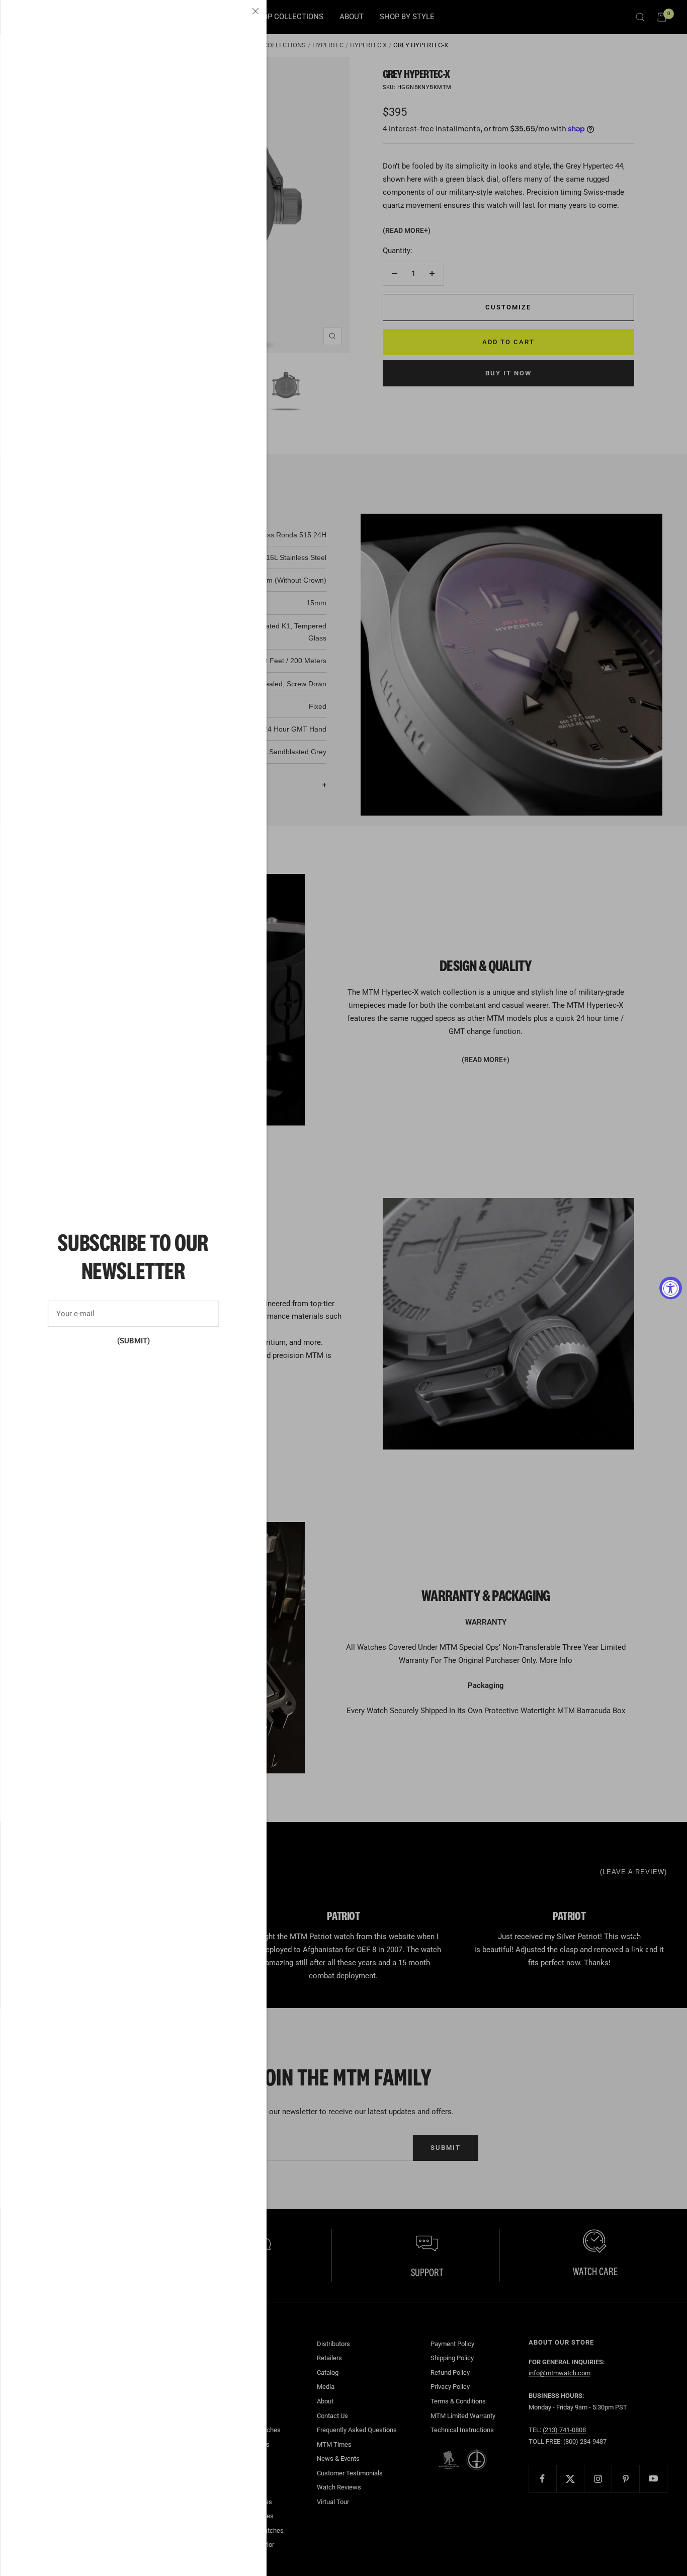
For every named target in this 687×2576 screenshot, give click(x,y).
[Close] (255, 11)
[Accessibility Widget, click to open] (671, 1288)
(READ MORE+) (407, 230)
